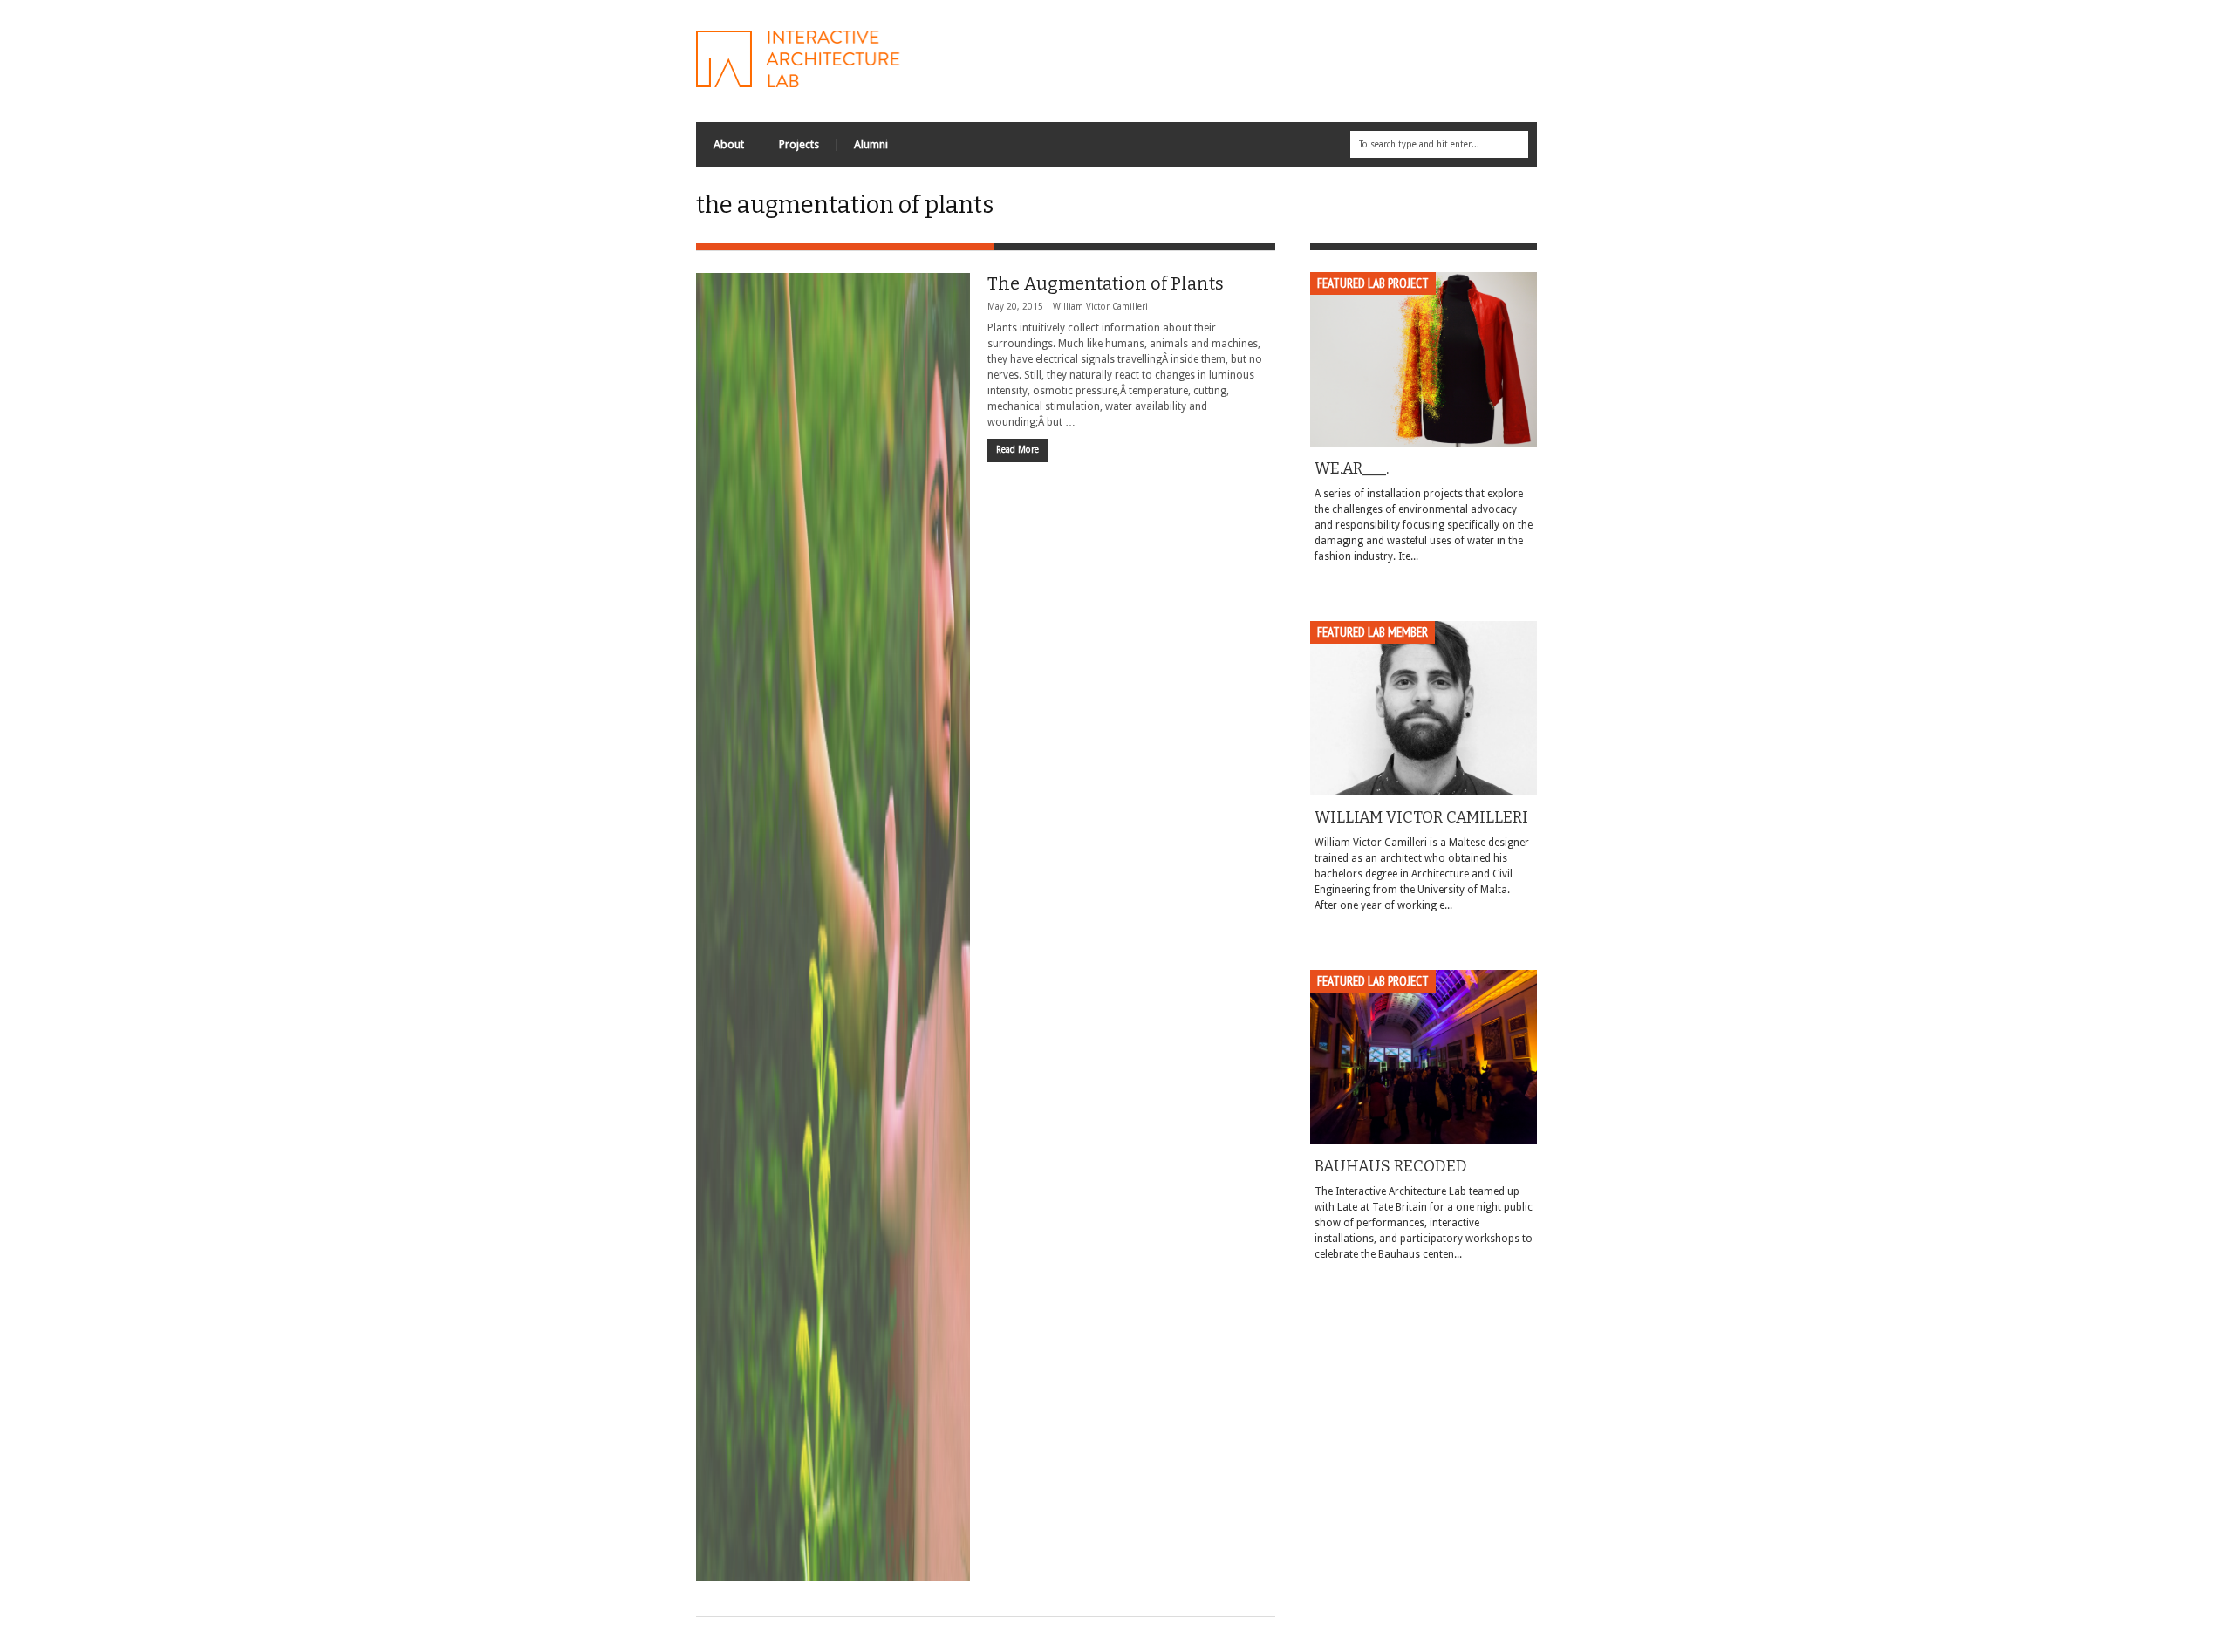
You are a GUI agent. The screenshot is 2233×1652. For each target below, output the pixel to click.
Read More (1017, 450)
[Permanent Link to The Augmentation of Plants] (833, 927)
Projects (799, 144)
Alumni (871, 144)
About (729, 144)
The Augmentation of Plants (1106, 283)
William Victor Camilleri (1100, 307)
